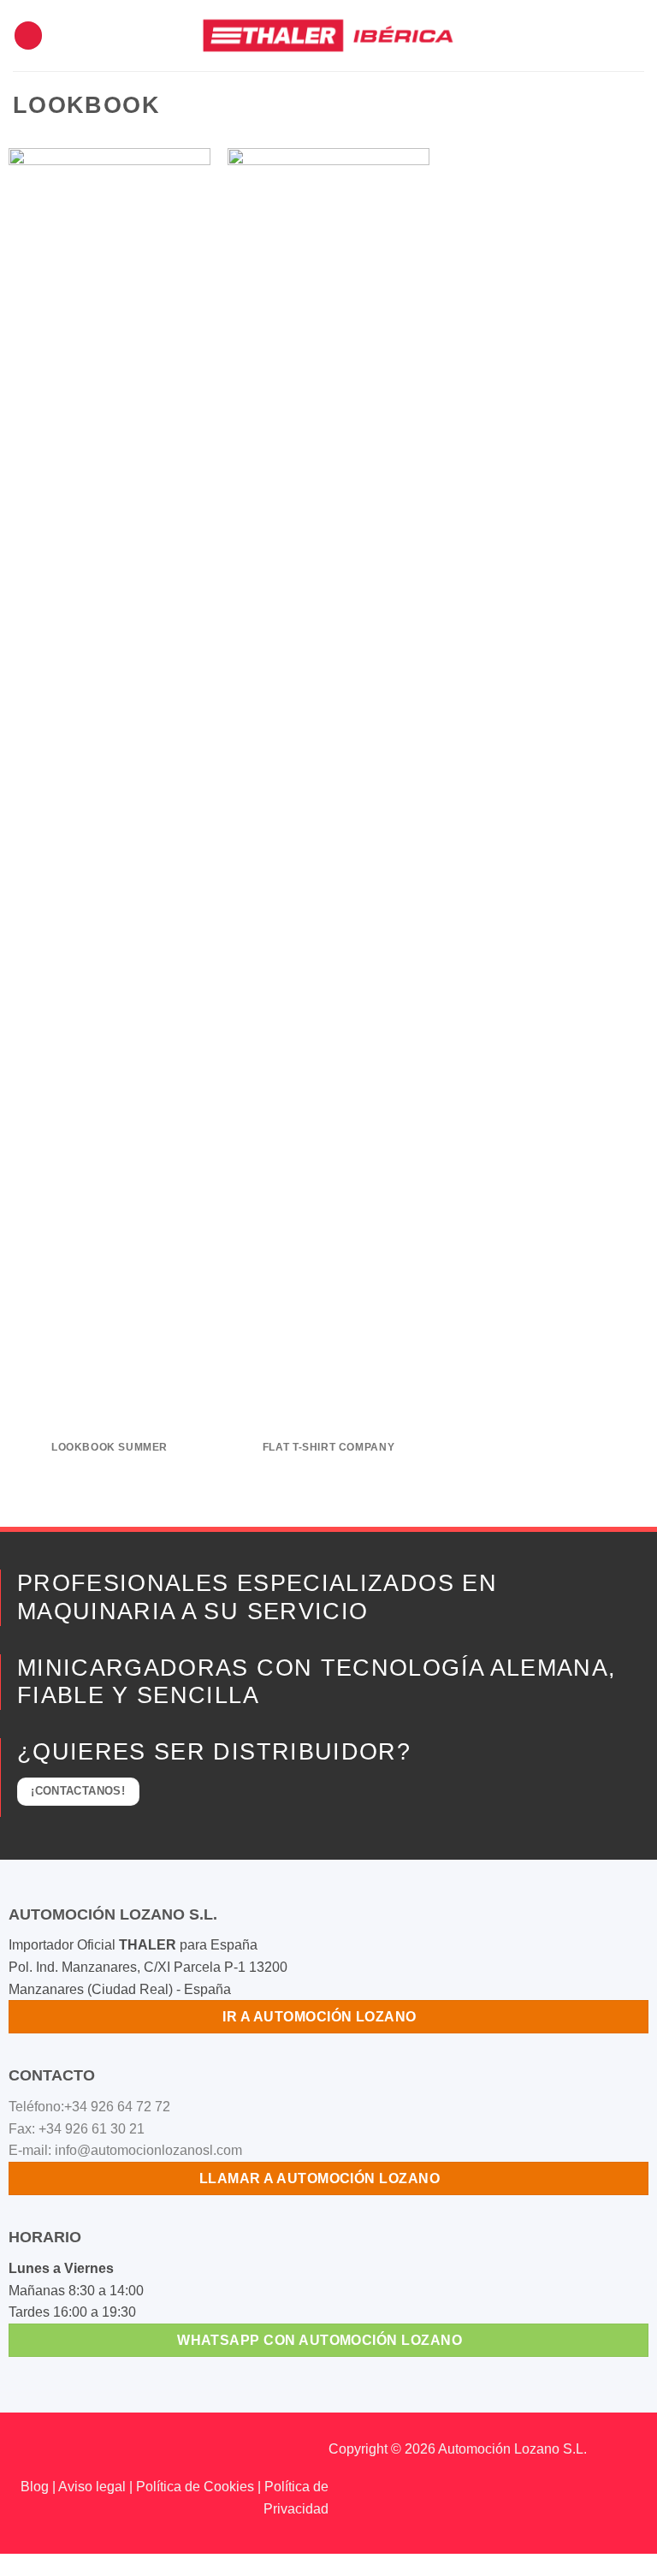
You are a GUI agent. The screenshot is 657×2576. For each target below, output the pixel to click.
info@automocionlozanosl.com (148, 2150)
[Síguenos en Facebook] (13, 2452)
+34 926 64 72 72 (117, 2107)
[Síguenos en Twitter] (68, 2452)
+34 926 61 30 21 (92, 2129)
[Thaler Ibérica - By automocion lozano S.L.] (329, 35)
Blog (35, 2487)
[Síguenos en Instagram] (41, 2452)
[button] (28, 36)
